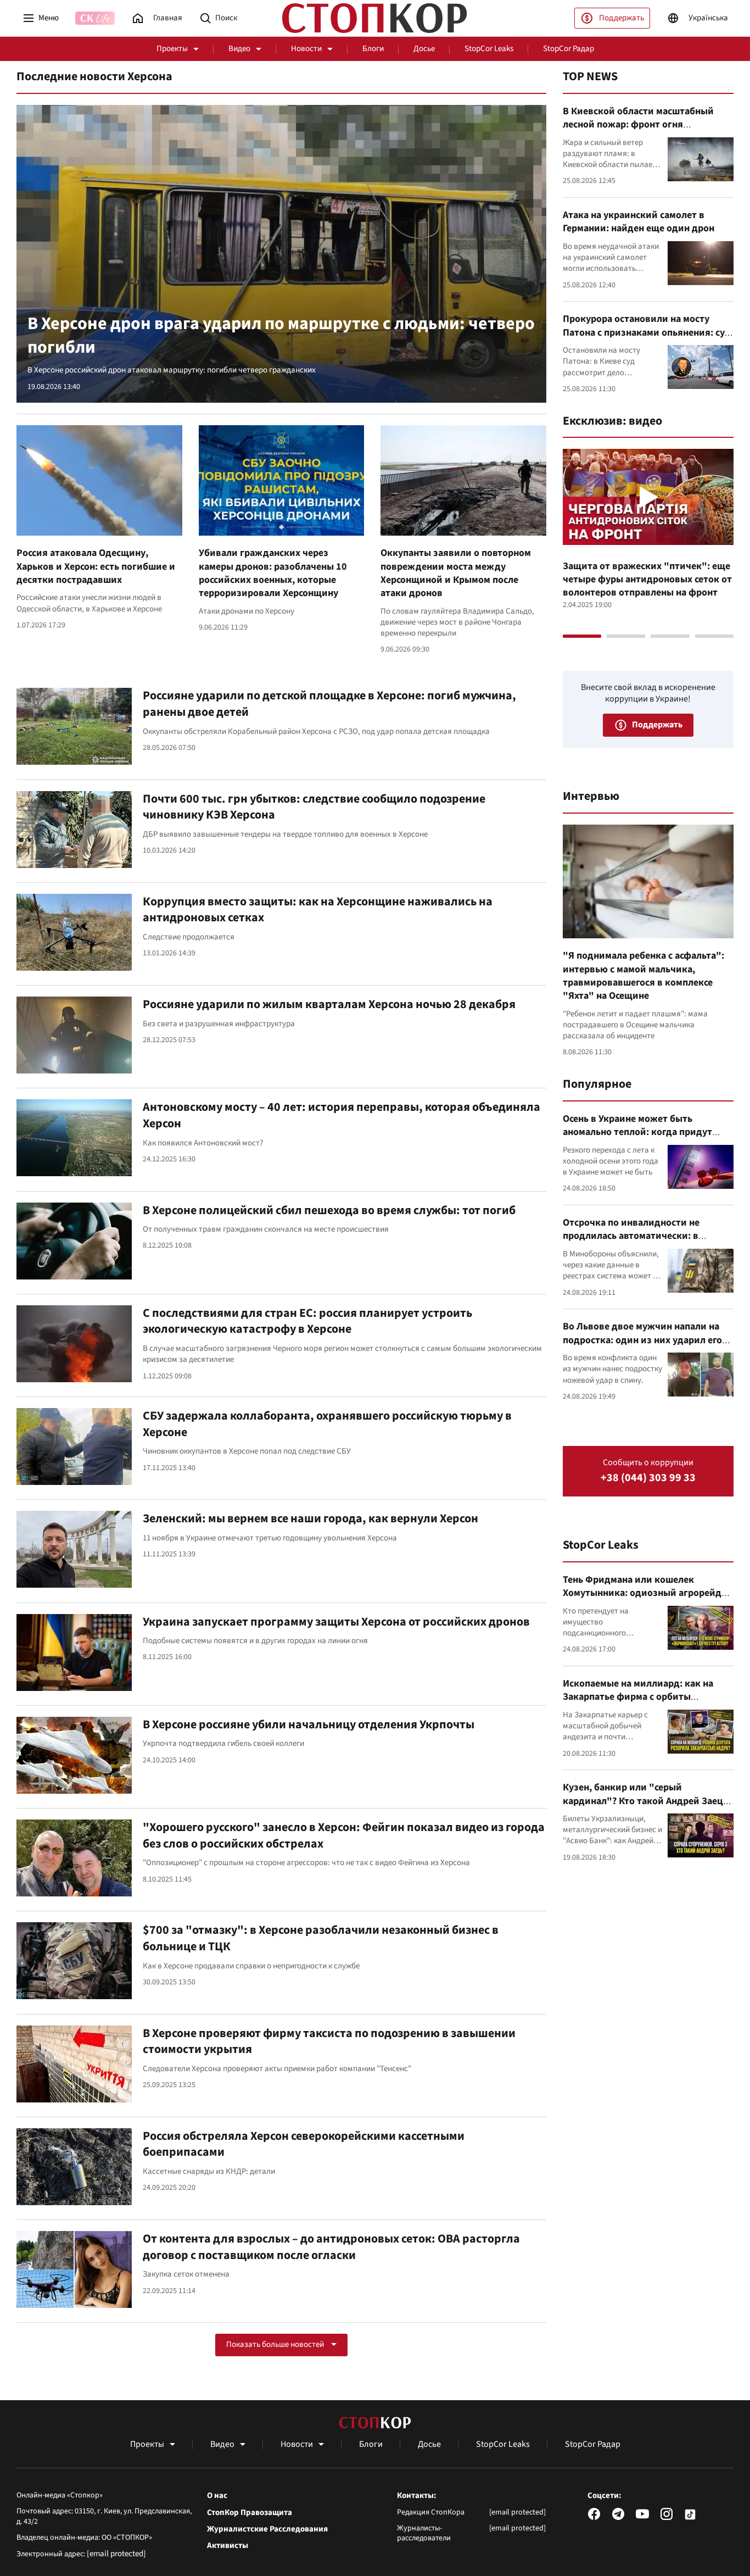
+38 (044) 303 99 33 (648, 1478)
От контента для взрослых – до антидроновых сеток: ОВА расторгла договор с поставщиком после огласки (331, 2247)
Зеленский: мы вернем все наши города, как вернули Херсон (310, 1518)
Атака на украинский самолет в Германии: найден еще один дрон (639, 222)
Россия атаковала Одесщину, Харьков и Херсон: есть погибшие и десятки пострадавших (96, 566)
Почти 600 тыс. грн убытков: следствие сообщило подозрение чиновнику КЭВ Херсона (314, 807)
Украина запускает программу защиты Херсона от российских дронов (336, 1622)
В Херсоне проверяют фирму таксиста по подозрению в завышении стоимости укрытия (329, 2041)
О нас (217, 2496)
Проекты (172, 49)
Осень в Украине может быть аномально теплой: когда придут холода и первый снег (637, 1132)
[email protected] (116, 2554)
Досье (424, 49)
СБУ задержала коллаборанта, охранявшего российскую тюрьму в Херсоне (327, 1424)
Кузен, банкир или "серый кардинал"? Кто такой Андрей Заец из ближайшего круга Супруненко (643, 1801)
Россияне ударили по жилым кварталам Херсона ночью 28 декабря (329, 1004)
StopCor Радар (569, 49)
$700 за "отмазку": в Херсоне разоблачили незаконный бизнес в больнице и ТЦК (321, 1938)
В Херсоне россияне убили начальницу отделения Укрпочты (309, 1724)
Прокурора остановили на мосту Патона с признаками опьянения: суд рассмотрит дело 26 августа (647, 332)
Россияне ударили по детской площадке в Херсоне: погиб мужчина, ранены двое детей (329, 704)
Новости (306, 49)
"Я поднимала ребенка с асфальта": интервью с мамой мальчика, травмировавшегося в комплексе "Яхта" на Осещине (643, 976)
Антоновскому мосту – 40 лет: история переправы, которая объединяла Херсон (342, 1115)
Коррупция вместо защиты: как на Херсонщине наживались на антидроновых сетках (318, 910)
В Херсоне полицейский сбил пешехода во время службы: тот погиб (329, 1210)
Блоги (373, 49)
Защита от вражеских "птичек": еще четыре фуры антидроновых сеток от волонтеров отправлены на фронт (647, 580)
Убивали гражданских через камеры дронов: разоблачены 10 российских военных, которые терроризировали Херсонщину (273, 573)
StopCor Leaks (489, 49)
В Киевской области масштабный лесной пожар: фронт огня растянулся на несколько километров (648, 125)
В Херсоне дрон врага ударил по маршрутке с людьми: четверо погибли (281, 336)
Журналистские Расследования (267, 2529)
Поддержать (622, 18)
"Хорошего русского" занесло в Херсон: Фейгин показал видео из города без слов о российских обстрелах (344, 1835)
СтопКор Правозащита (250, 2513)
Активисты (228, 2546)
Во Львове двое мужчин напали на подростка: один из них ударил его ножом (642, 1340)
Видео (239, 49)
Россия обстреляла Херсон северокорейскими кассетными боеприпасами (304, 2144)
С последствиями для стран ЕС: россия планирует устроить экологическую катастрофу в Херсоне (307, 1321)
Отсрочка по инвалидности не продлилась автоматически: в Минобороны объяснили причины (640, 1236)
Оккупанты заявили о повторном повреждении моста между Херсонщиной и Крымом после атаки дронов (456, 573)
